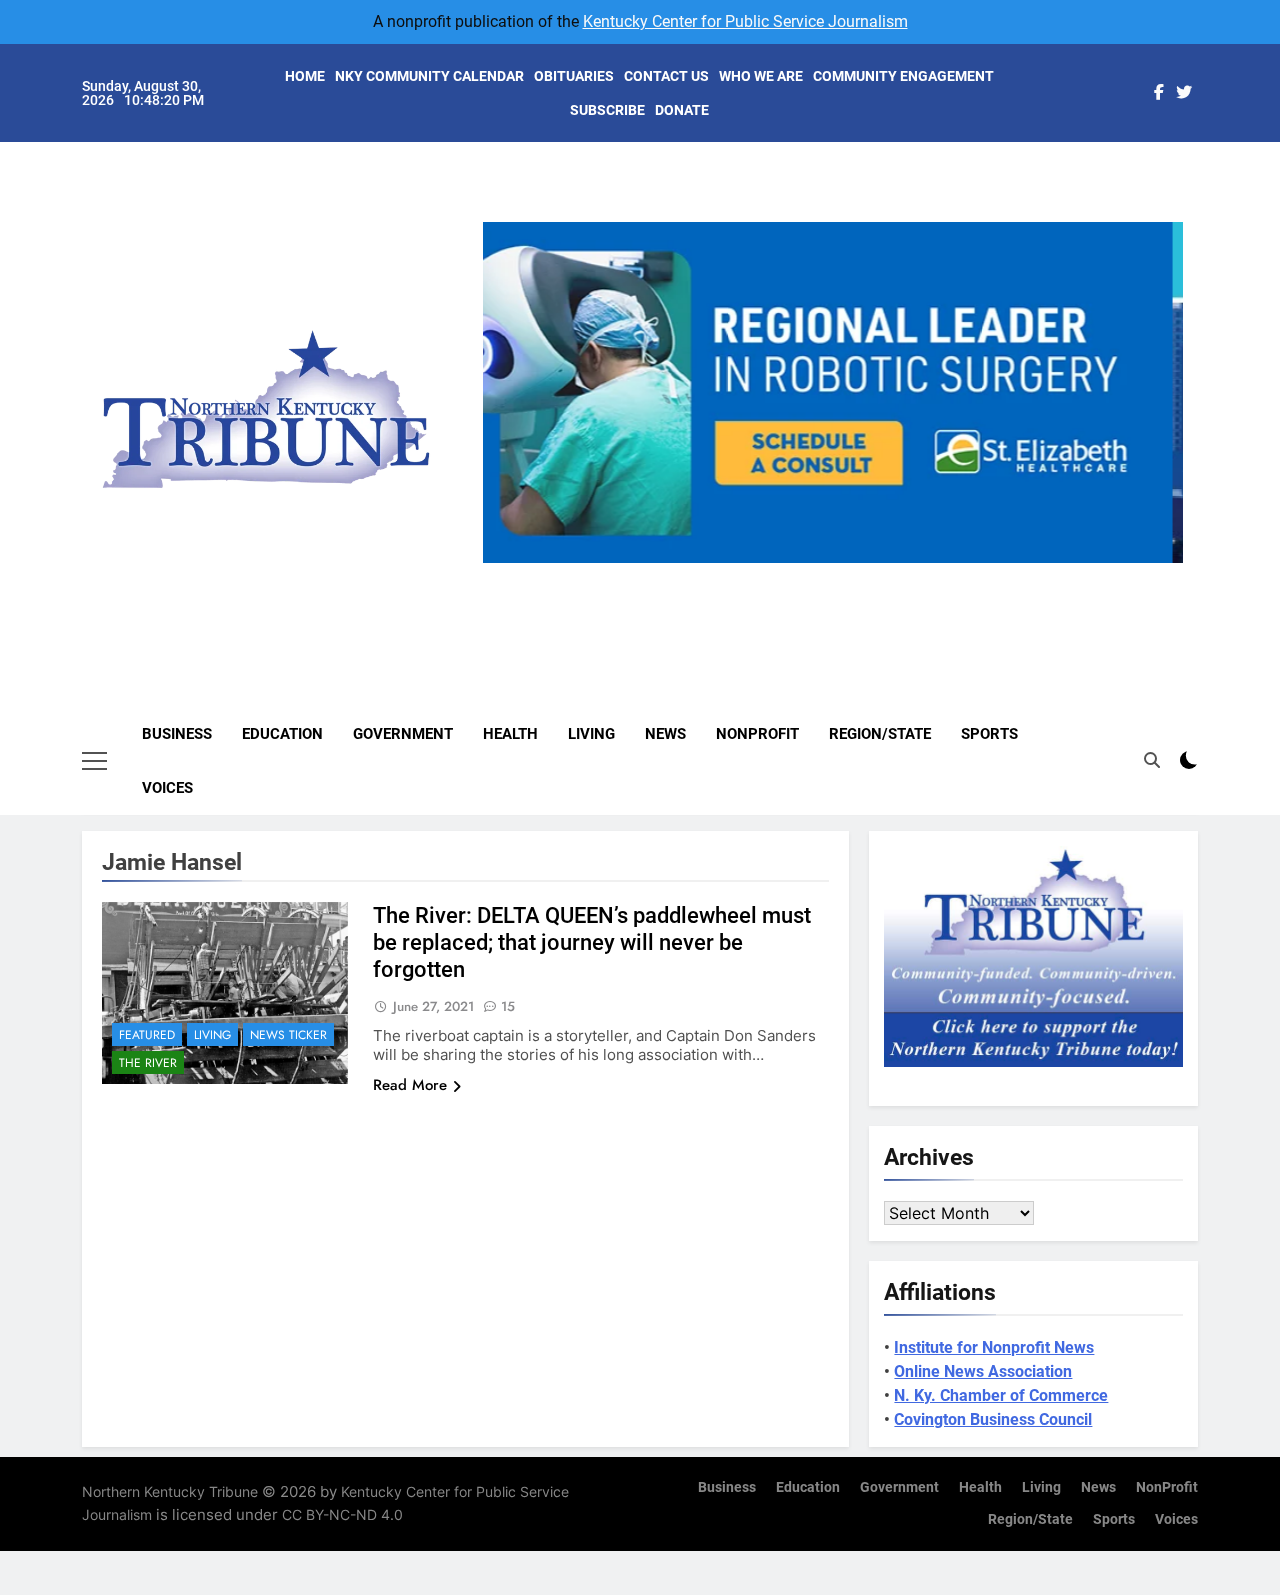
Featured (147, 1035)
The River (148, 1063)
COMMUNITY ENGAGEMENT (903, 76)
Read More (410, 1085)
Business (177, 734)
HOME (305, 76)
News (665, 734)
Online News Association (983, 1371)
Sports (989, 734)
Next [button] (1160, 563)
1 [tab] (766, 574)
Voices (167, 788)
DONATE (682, 110)
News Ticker (288, 1035)
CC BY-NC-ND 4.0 (342, 1514)
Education (282, 734)
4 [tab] (877, 574)
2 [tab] (803, 574)
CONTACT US (666, 76)
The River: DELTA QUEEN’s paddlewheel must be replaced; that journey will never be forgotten (592, 942)
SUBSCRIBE (607, 110)
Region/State (880, 734)
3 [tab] (840, 574)
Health (510, 734)
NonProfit (757, 734)
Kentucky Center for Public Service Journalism (745, 21)
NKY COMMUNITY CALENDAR (429, 76)
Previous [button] (506, 563)
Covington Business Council (993, 1419)
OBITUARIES (574, 76)
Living (591, 734)
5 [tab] (914, 574)
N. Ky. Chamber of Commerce (1001, 1395)
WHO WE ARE (761, 76)
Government (403, 734)
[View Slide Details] (845, 392)
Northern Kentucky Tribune (170, 1491)
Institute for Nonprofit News (994, 1347)
